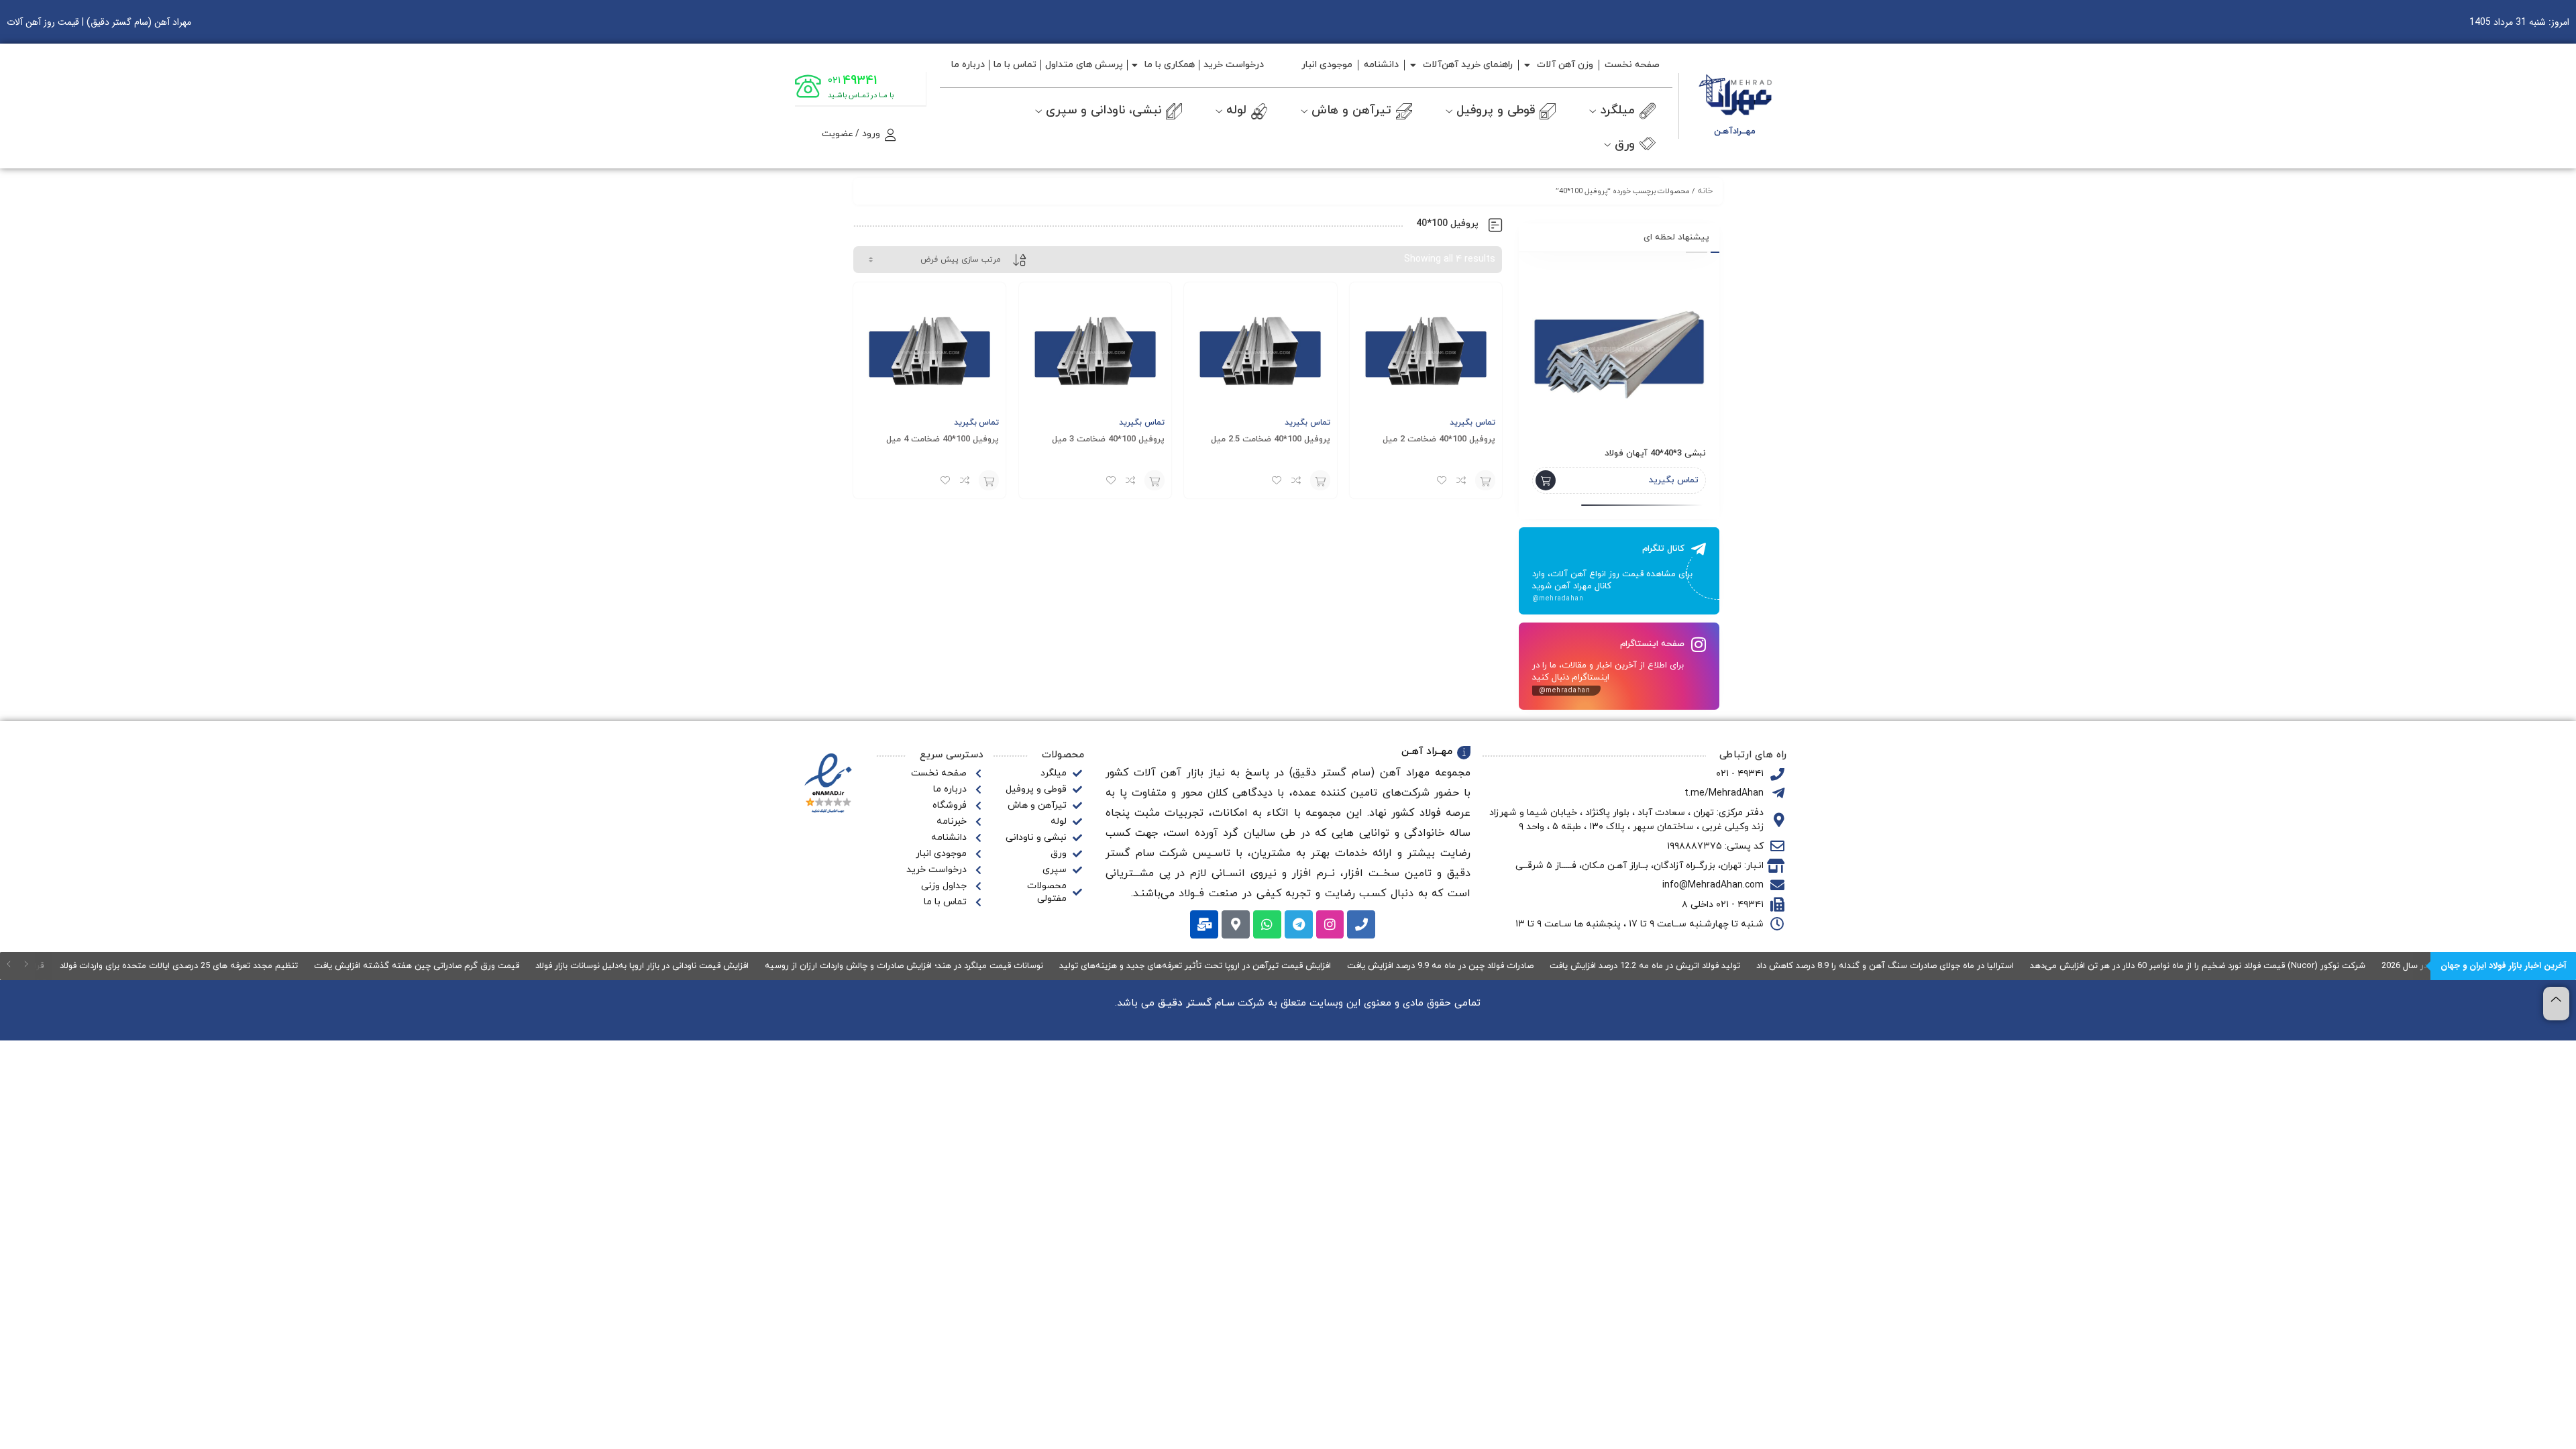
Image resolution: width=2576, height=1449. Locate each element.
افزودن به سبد (1485, 480)
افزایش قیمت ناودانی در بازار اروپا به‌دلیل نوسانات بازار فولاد (665, 966)
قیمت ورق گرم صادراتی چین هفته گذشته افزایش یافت (439, 966)
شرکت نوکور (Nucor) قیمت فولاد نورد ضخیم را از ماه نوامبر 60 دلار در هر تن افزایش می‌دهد (2220, 966)
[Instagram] (1330, 924)
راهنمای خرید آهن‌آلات (1468, 65)
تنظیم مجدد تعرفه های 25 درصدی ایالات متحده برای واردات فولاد (202, 966)
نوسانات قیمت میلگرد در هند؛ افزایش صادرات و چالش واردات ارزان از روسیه (927, 966)
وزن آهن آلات (1565, 65)
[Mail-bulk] (1204, 924)
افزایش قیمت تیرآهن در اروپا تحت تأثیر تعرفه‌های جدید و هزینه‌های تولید (1218, 966)
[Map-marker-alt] (1236, 924)
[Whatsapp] (1267, 924)
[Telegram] (1299, 924)
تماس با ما (1015, 65)
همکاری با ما (1170, 65)
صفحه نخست (1632, 65)
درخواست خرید (1234, 65)
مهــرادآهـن (1735, 131)
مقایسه (1462, 480)
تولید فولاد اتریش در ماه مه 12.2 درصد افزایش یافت (1668, 966)
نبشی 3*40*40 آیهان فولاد (1655, 453)
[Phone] (1361, 924)
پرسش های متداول (1084, 65)
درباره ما (968, 65)
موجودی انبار (1327, 65)
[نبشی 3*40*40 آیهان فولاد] (1619, 349)
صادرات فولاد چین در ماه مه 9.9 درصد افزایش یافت (1463, 966)
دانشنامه (1381, 65)
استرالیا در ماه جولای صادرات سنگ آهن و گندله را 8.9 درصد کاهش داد (1908, 966)
